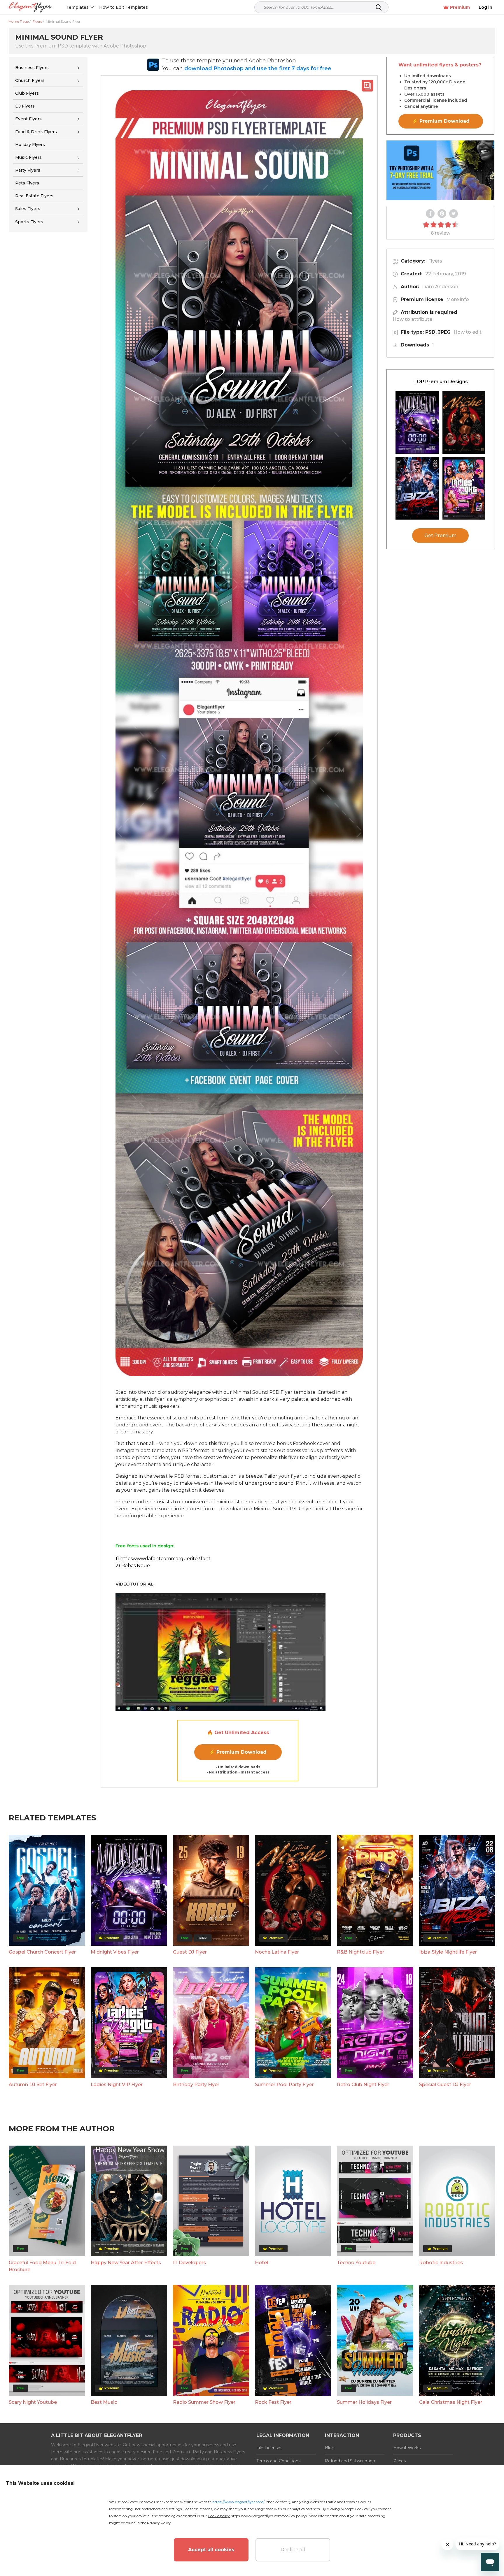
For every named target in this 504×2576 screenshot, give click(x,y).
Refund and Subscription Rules (350, 2464)
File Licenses (269, 2448)
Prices (399, 2461)
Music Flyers (28, 157)
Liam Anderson (440, 287)
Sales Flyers (28, 209)
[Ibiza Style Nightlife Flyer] (417, 488)
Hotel (261, 2263)
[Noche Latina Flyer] (464, 422)
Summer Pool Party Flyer (284, 2085)
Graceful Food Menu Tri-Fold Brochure (42, 2266)
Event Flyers (28, 119)
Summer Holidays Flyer (364, 2402)
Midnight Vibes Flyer (115, 1952)
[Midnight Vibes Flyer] (417, 422)
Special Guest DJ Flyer (445, 2085)
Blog (330, 2448)
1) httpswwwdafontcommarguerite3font (163, 1559)
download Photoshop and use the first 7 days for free (258, 68)
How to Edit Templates (124, 7)
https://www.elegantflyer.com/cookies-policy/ (269, 2516)
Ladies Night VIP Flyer (117, 2085)
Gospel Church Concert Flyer (42, 1952)
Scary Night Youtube (33, 2402)
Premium (460, 7)
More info (458, 299)
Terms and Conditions (278, 2461)
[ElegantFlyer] (30, 7)
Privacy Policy (159, 2523)
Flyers (435, 261)
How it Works (407, 2448)
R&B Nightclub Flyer (360, 1952)
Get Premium (440, 535)
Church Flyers (30, 80)
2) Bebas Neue (133, 1566)
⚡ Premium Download (238, 1752)
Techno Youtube (356, 2263)
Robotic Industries (441, 2263)
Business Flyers (32, 68)
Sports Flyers (29, 222)
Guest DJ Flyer (190, 1952)
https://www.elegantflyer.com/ (238, 2502)
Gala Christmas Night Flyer (451, 2402)
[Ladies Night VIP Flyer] (464, 488)
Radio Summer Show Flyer (204, 2402)
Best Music (104, 2402)
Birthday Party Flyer (196, 2085)
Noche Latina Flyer (277, 1952)
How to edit (468, 332)
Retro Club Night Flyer (363, 2085)
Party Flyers (28, 170)
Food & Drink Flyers (36, 132)
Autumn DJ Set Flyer (33, 2085)
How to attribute (412, 319)
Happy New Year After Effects (126, 2263)
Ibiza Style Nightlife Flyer (448, 1952)
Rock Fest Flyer (273, 2402)
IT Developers (189, 2263)
